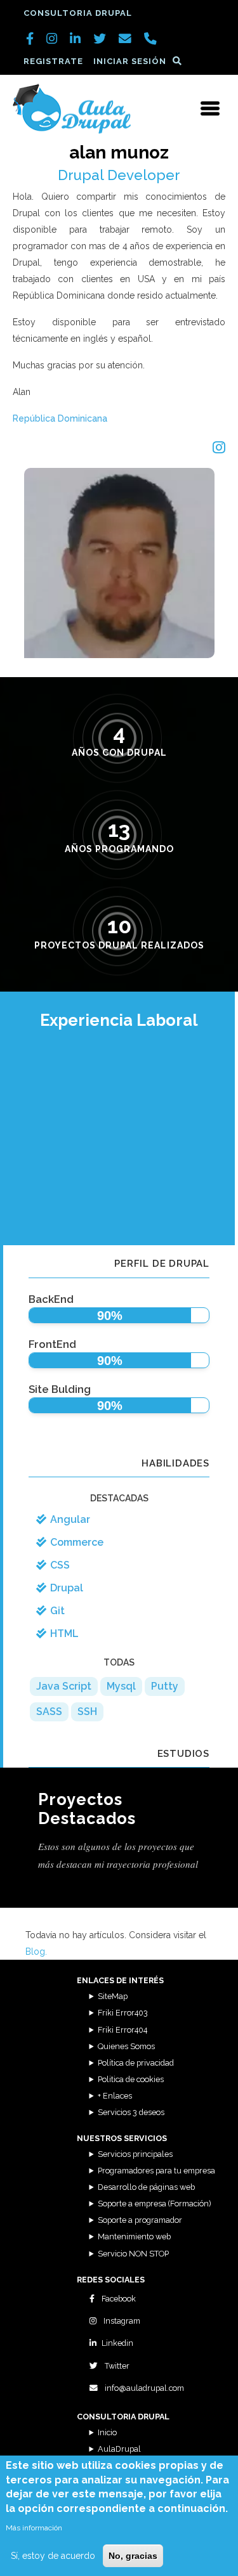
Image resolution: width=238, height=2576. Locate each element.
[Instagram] (219, 448)
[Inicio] (72, 108)
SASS (49, 1712)
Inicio (107, 2432)
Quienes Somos (126, 2046)
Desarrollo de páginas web (146, 2187)
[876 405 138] (150, 40)
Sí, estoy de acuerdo (53, 2556)
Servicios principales (135, 2154)
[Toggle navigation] (210, 108)
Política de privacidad (136, 2063)
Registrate (53, 61)
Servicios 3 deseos (131, 2112)
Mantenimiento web (134, 2236)
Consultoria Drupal (78, 13)
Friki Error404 (122, 2030)
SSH (87, 1712)
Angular (70, 1519)
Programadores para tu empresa (156, 2171)
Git (57, 1611)
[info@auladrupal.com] (125, 40)
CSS (60, 1565)
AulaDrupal (119, 2449)
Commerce (77, 1542)
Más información (34, 2528)
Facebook (118, 2299)
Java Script (64, 1686)
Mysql (121, 1686)
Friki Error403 (123, 2013)
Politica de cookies (131, 2079)
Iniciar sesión (130, 61)
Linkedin (117, 2343)
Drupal (67, 1588)
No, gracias (133, 2556)
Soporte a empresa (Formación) (154, 2204)
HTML (64, 1634)
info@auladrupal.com (143, 2388)
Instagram (121, 2321)
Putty (165, 1686)
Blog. (36, 1951)
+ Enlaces (115, 2096)
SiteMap (113, 1996)
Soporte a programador (140, 2220)
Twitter (116, 2366)
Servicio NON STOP (133, 2254)
